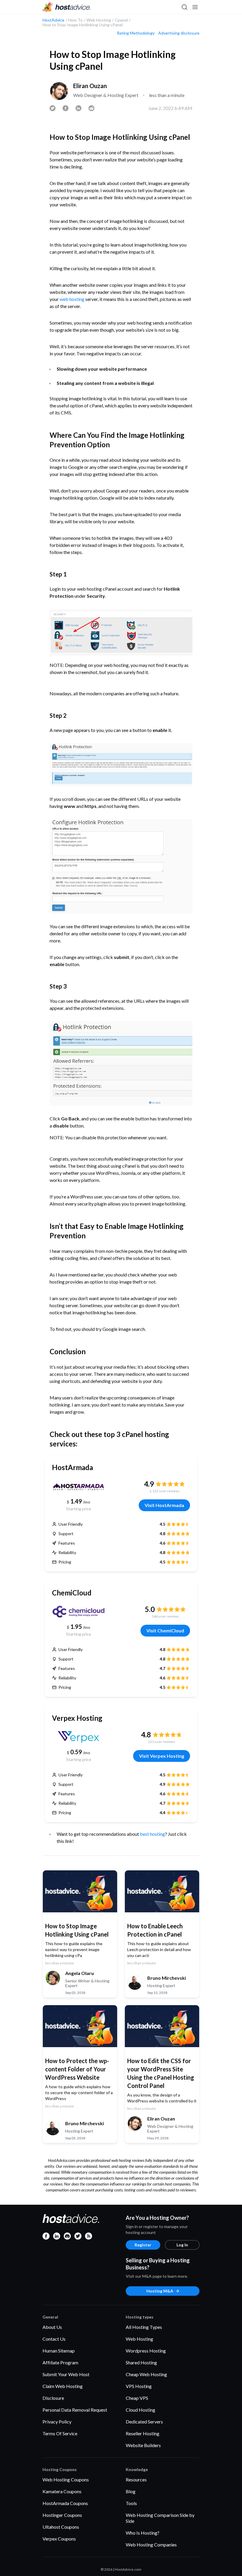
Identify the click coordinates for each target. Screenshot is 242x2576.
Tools (131, 2503)
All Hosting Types (144, 2327)
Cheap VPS (137, 2398)
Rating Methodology (136, 33)
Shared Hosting (141, 2362)
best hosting (152, 1834)
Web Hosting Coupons (66, 2479)
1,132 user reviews (165, 1491)
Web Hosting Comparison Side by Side (160, 2518)
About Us (52, 2327)
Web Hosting (139, 2339)
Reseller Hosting (143, 2433)
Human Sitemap (59, 2351)
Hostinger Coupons (62, 2515)
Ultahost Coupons (61, 2527)
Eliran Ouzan (90, 86)
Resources (136, 2479)
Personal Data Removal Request (75, 2410)
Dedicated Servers (144, 2422)
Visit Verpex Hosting (162, 1756)
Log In (182, 2245)
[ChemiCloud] (79, 1612)
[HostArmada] (79, 1486)
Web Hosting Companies (151, 2545)
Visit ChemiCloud (165, 1630)
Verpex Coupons (59, 2539)
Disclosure (53, 2398)
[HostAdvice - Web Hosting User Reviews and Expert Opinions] (67, 7)
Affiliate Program (60, 2362)
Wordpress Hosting (146, 2351)
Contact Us (54, 2339)
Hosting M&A (160, 2291)
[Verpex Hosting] (79, 1737)
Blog (131, 2491)
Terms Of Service (60, 2433)
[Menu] (195, 7)
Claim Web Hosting (63, 2386)
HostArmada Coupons (65, 2503)
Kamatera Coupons (62, 2491)
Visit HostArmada (164, 1505)
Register (143, 2245)
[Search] (184, 7)
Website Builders (143, 2445)
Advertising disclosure (179, 33)
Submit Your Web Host (66, 2374)
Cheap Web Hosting (146, 2374)
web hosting (72, 299)
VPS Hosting (139, 2386)
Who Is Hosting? (143, 2533)
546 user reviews (165, 1616)
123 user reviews (162, 1742)
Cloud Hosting (140, 2410)
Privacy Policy (57, 2422)
